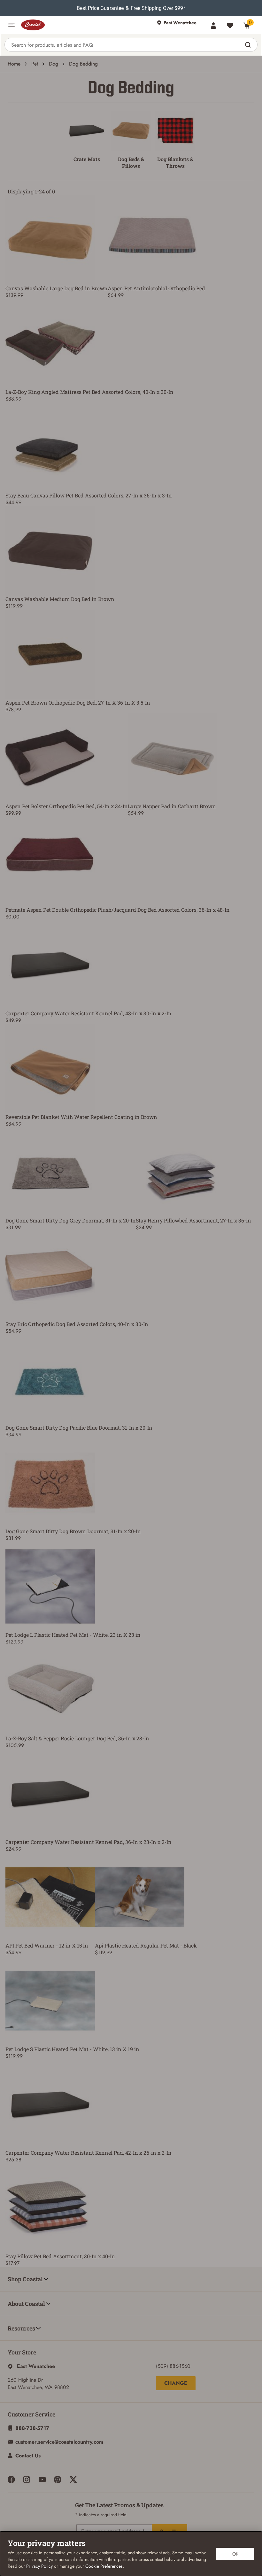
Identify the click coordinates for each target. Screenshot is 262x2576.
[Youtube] (42, 2479)
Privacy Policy (39, 2566)
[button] (12, 25)
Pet (35, 64)
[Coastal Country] (86, 25)
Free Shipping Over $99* (158, 8)
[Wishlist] (230, 26)
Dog (54, 64)
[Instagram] (27, 2479)
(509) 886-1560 (173, 2366)
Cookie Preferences (104, 2566)
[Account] (213, 26)
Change (176, 2383)
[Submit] (249, 45)
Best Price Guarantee (100, 8)
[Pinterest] (58, 2479)
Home (14, 64)
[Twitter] (73, 2479)
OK (235, 2554)
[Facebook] (11, 2479)
